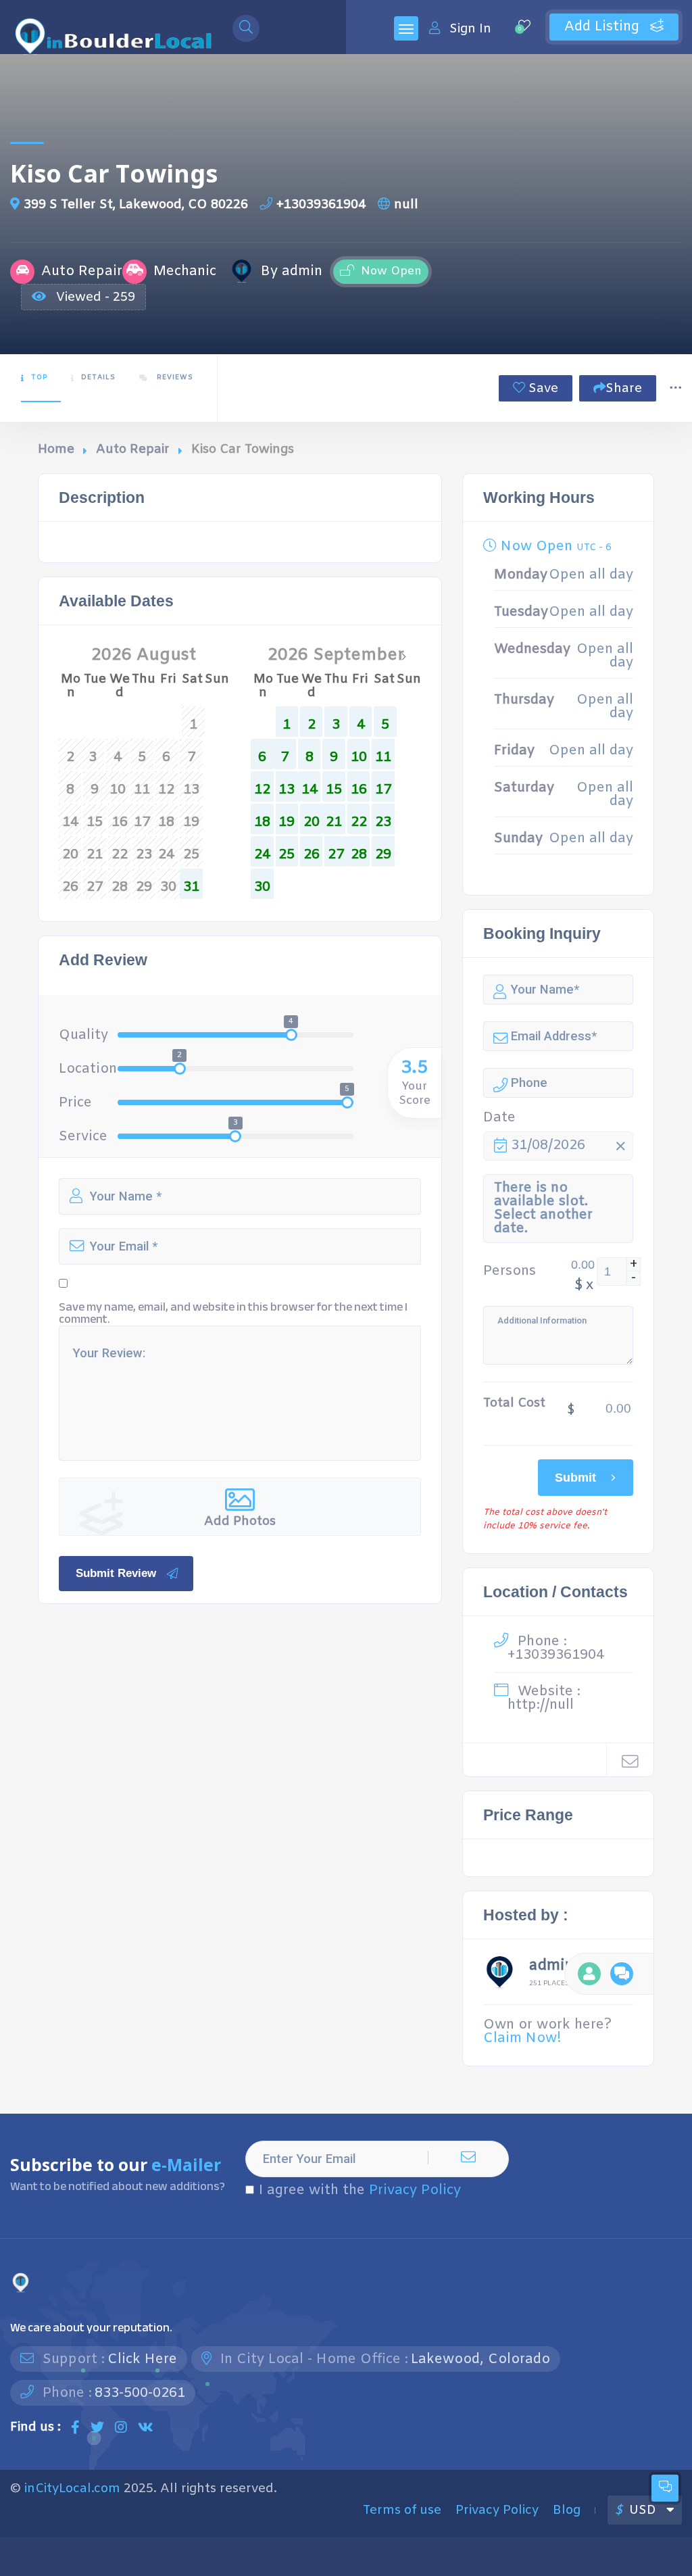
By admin (292, 272)
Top (39, 378)
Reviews (174, 378)
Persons (510, 1271)
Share (624, 389)
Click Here (142, 2359)
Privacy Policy (415, 2190)
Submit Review (116, 1573)
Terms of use (402, 2510)
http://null (541, 1705)
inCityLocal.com (72, 2489)
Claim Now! (522, 2038)
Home (56, 449)
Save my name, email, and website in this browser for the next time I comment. (233, 1313)
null (406, 205)
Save (542, 389)
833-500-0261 (140, 2393)
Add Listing (604, 27)
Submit (575, 1477)
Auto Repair (133, 449)
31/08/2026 (548, 1145)
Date (499, 1118)
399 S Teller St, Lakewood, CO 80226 (136, 205)
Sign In (470, 29)
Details (98, 378)
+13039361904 (321, 205)
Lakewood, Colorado (480, 2359)
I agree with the (360, 2191)
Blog (567, 2510)
